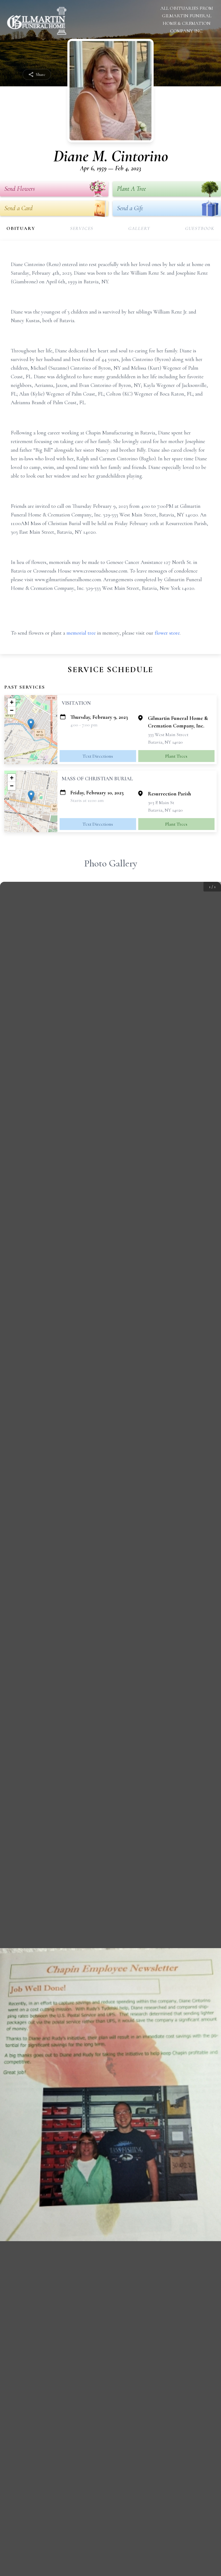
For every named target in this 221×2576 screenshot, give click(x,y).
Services (82, 228)
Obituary (21, 228)
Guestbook (200, 228)
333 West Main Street (168, 734)
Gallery (139, 228)
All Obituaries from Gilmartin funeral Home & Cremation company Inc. (187, 19)
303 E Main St (161, 802)
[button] (31, 724)
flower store (167, 633)
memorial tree (81, 633)
